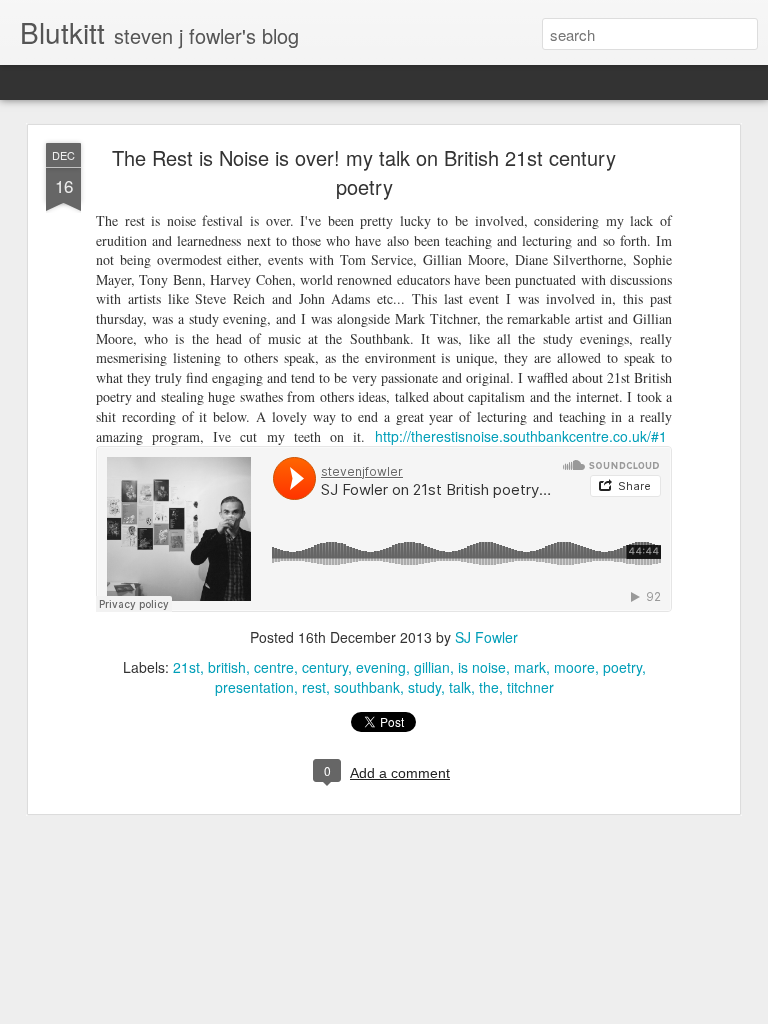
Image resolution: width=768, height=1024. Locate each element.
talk (460, 687)
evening (381, 667)
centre (274, 667)
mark (530, 667)
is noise (482, 667)
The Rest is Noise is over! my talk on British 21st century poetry (364, 172)
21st (186, 667)
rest (314, 687)
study (424, 687)
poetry (622, 667)
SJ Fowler (486, 637)
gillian (432, 667)
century (325, 667)
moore (574, 667)
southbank (367, 687)
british (227, 667)
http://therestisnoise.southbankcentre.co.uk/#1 (521, 436)
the (489, 687)
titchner (530, 687)
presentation (254, 687)
